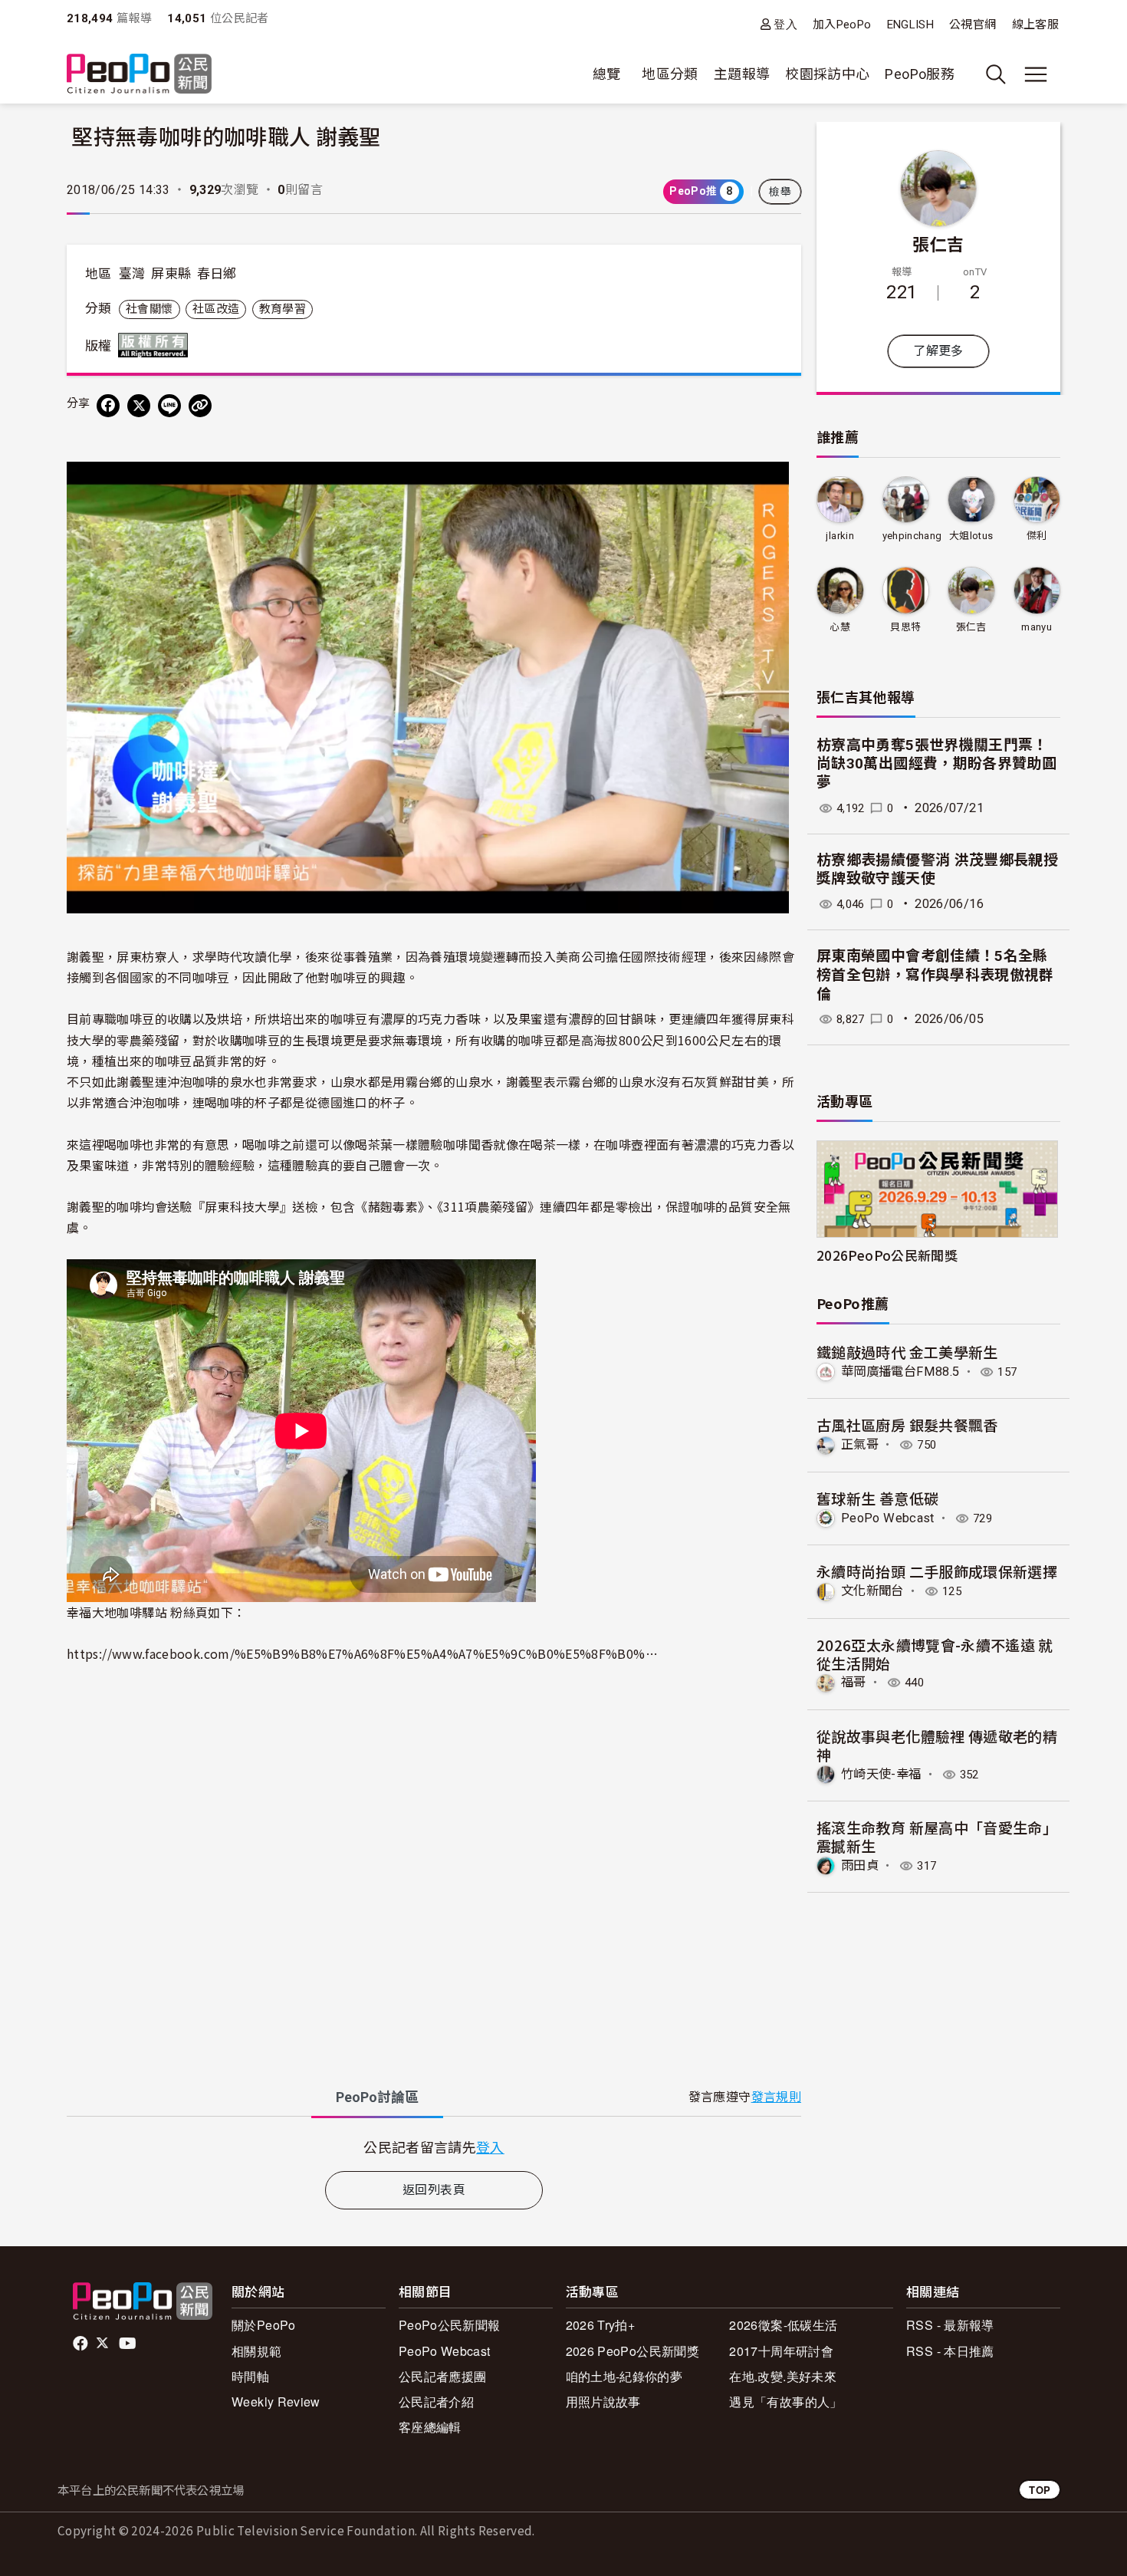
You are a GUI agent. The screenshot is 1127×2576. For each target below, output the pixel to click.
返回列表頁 (434, 2190)
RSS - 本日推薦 (950, 2351)
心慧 (840, 627)
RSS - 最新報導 (950, 2325)
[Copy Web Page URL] (200, 406)
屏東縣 (171, 274)
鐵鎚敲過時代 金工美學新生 (907, 1352)
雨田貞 (860, 1865)
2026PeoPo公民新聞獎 (887, 1255)
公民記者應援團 (443, 2376)
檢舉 (780, 192)
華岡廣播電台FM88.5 (900, 1372)
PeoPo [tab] (377, 2097)
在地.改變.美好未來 (783, 2376)
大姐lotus (971, 536)
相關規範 (256, 2351)
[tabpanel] (434, 2147)
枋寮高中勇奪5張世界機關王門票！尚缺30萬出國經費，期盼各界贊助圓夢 (936, 764)
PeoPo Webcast (888, 1518)
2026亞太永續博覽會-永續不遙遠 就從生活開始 (935, 1654)
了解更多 (938, 351)
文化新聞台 (872, 1591)
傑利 (1037, 536)
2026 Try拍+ (601, 2325)
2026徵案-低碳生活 (783, 2325)
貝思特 (905, 627)
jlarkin (840, 536)
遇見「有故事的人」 (785, 2402)
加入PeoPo (842, 25)
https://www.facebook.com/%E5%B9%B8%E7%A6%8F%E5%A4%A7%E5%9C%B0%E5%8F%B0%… (362, 1653)
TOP (1040, 2490)
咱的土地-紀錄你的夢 (624, 2376)
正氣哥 (860, 1444)
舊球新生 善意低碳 (877, 1498)
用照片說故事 (603, 2402)
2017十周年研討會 (781, 2351)
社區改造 (216, 309)
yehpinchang (912, 536)
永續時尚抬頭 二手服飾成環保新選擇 (937, 1571)
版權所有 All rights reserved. (156, 345)
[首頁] (139, 75)
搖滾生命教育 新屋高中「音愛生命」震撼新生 (937, 1836)
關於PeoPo (264, 2325)
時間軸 (250, 2376)
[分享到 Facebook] (108, 406)
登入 (785, 24)
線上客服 (1035, 25)
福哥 (854, 1682)
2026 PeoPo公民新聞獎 (632, 2351)
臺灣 (132, 274)
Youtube (129, 2344)
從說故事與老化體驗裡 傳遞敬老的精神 (937, 1745)
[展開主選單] (1036, 74)
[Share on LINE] (169, 406)
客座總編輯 (430, 2427)
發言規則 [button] (776, 2097)
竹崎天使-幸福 (881, 1774)
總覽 (607, 74)
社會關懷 (149, 309)
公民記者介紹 (436, 2402)
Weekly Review (276, 2402)
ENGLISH (911, 25)
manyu (1037, 627)
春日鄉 (217, 274)
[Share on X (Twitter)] (139, 406)
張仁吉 (938, 243)
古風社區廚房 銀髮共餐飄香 (907, 1425)
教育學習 (283, 309)
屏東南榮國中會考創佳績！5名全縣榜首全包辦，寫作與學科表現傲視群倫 (935, 975)
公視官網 (973, 25)
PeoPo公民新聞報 (450, 2325)
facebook (82, 2344)
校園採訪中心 (827, 74)
